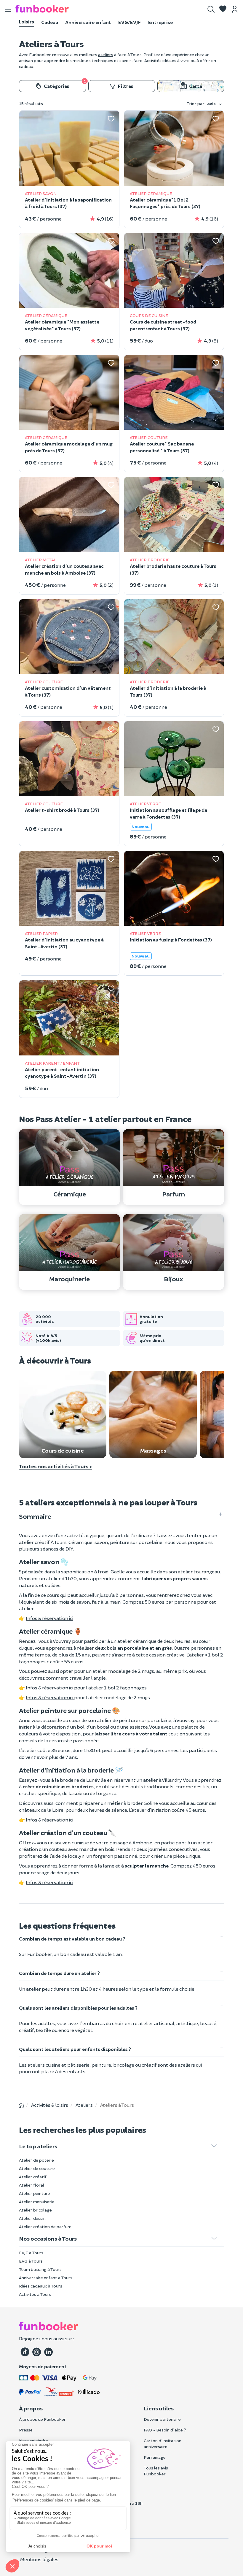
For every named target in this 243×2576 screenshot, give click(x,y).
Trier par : (201, 103)
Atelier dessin (32, 2218)
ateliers (106, 54)
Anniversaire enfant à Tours (46, 2278)
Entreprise (160, 22)
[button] (223, 9)
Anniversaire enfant (88, 22)
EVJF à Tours (31, 2253)
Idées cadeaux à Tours (41, 2286)
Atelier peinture (35, 2193)
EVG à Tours (31, 2261)
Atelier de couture (37, 2168)
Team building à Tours (40, 2269)
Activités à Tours (35, 2294)
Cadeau (50, 22)
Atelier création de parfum (45, 2227)
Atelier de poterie (36, 2160)
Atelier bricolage (35, 2210)
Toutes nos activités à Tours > (55, 1466)
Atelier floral (32, 2185)
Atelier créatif (33, 2177)
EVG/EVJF (130, 22)
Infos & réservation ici (49, 1618)
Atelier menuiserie (37, 2202)
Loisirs (27, 22)
